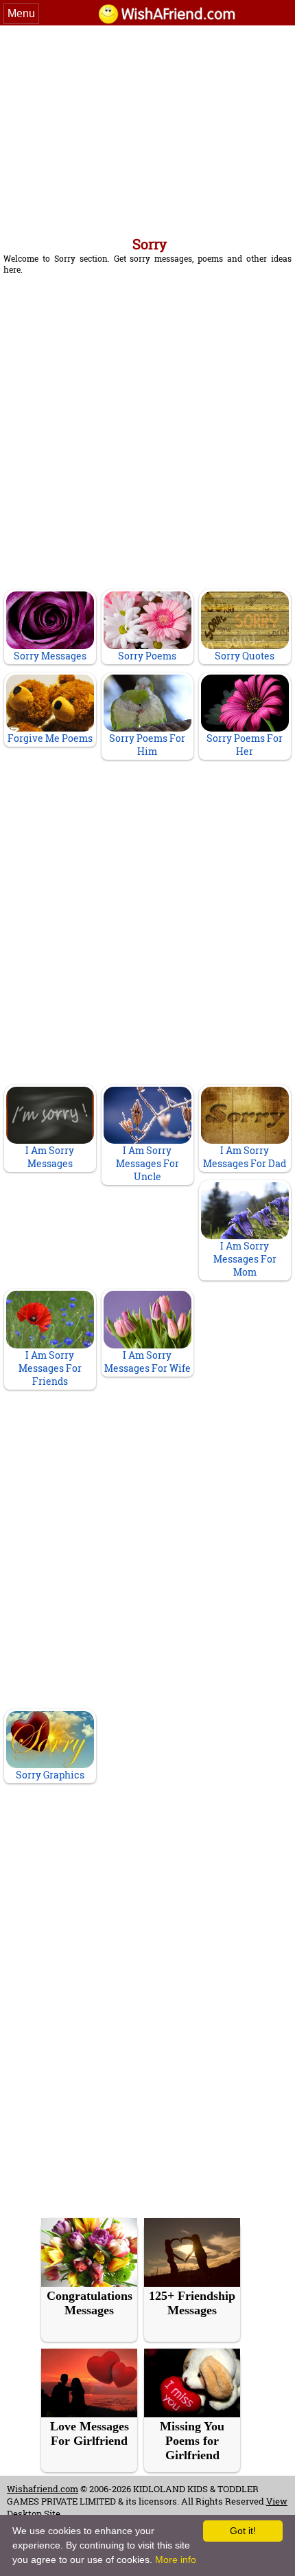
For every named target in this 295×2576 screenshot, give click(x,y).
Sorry (150, 244)
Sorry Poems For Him (147, 745)
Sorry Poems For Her (245, 745)
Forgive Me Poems (50, 738)
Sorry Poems (147, 656)
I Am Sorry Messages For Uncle (147, 1163)
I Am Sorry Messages (50, 1157)
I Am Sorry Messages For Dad (245, 1157)
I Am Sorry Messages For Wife (147, 1362)
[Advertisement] (147, 128)
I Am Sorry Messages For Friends (50, 1368)
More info (176, 2560)
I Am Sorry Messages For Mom (245, 1259)
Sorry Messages (50, 656)
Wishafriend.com (43, 2489)
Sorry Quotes (245, 656)
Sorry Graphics (50, 1775)
